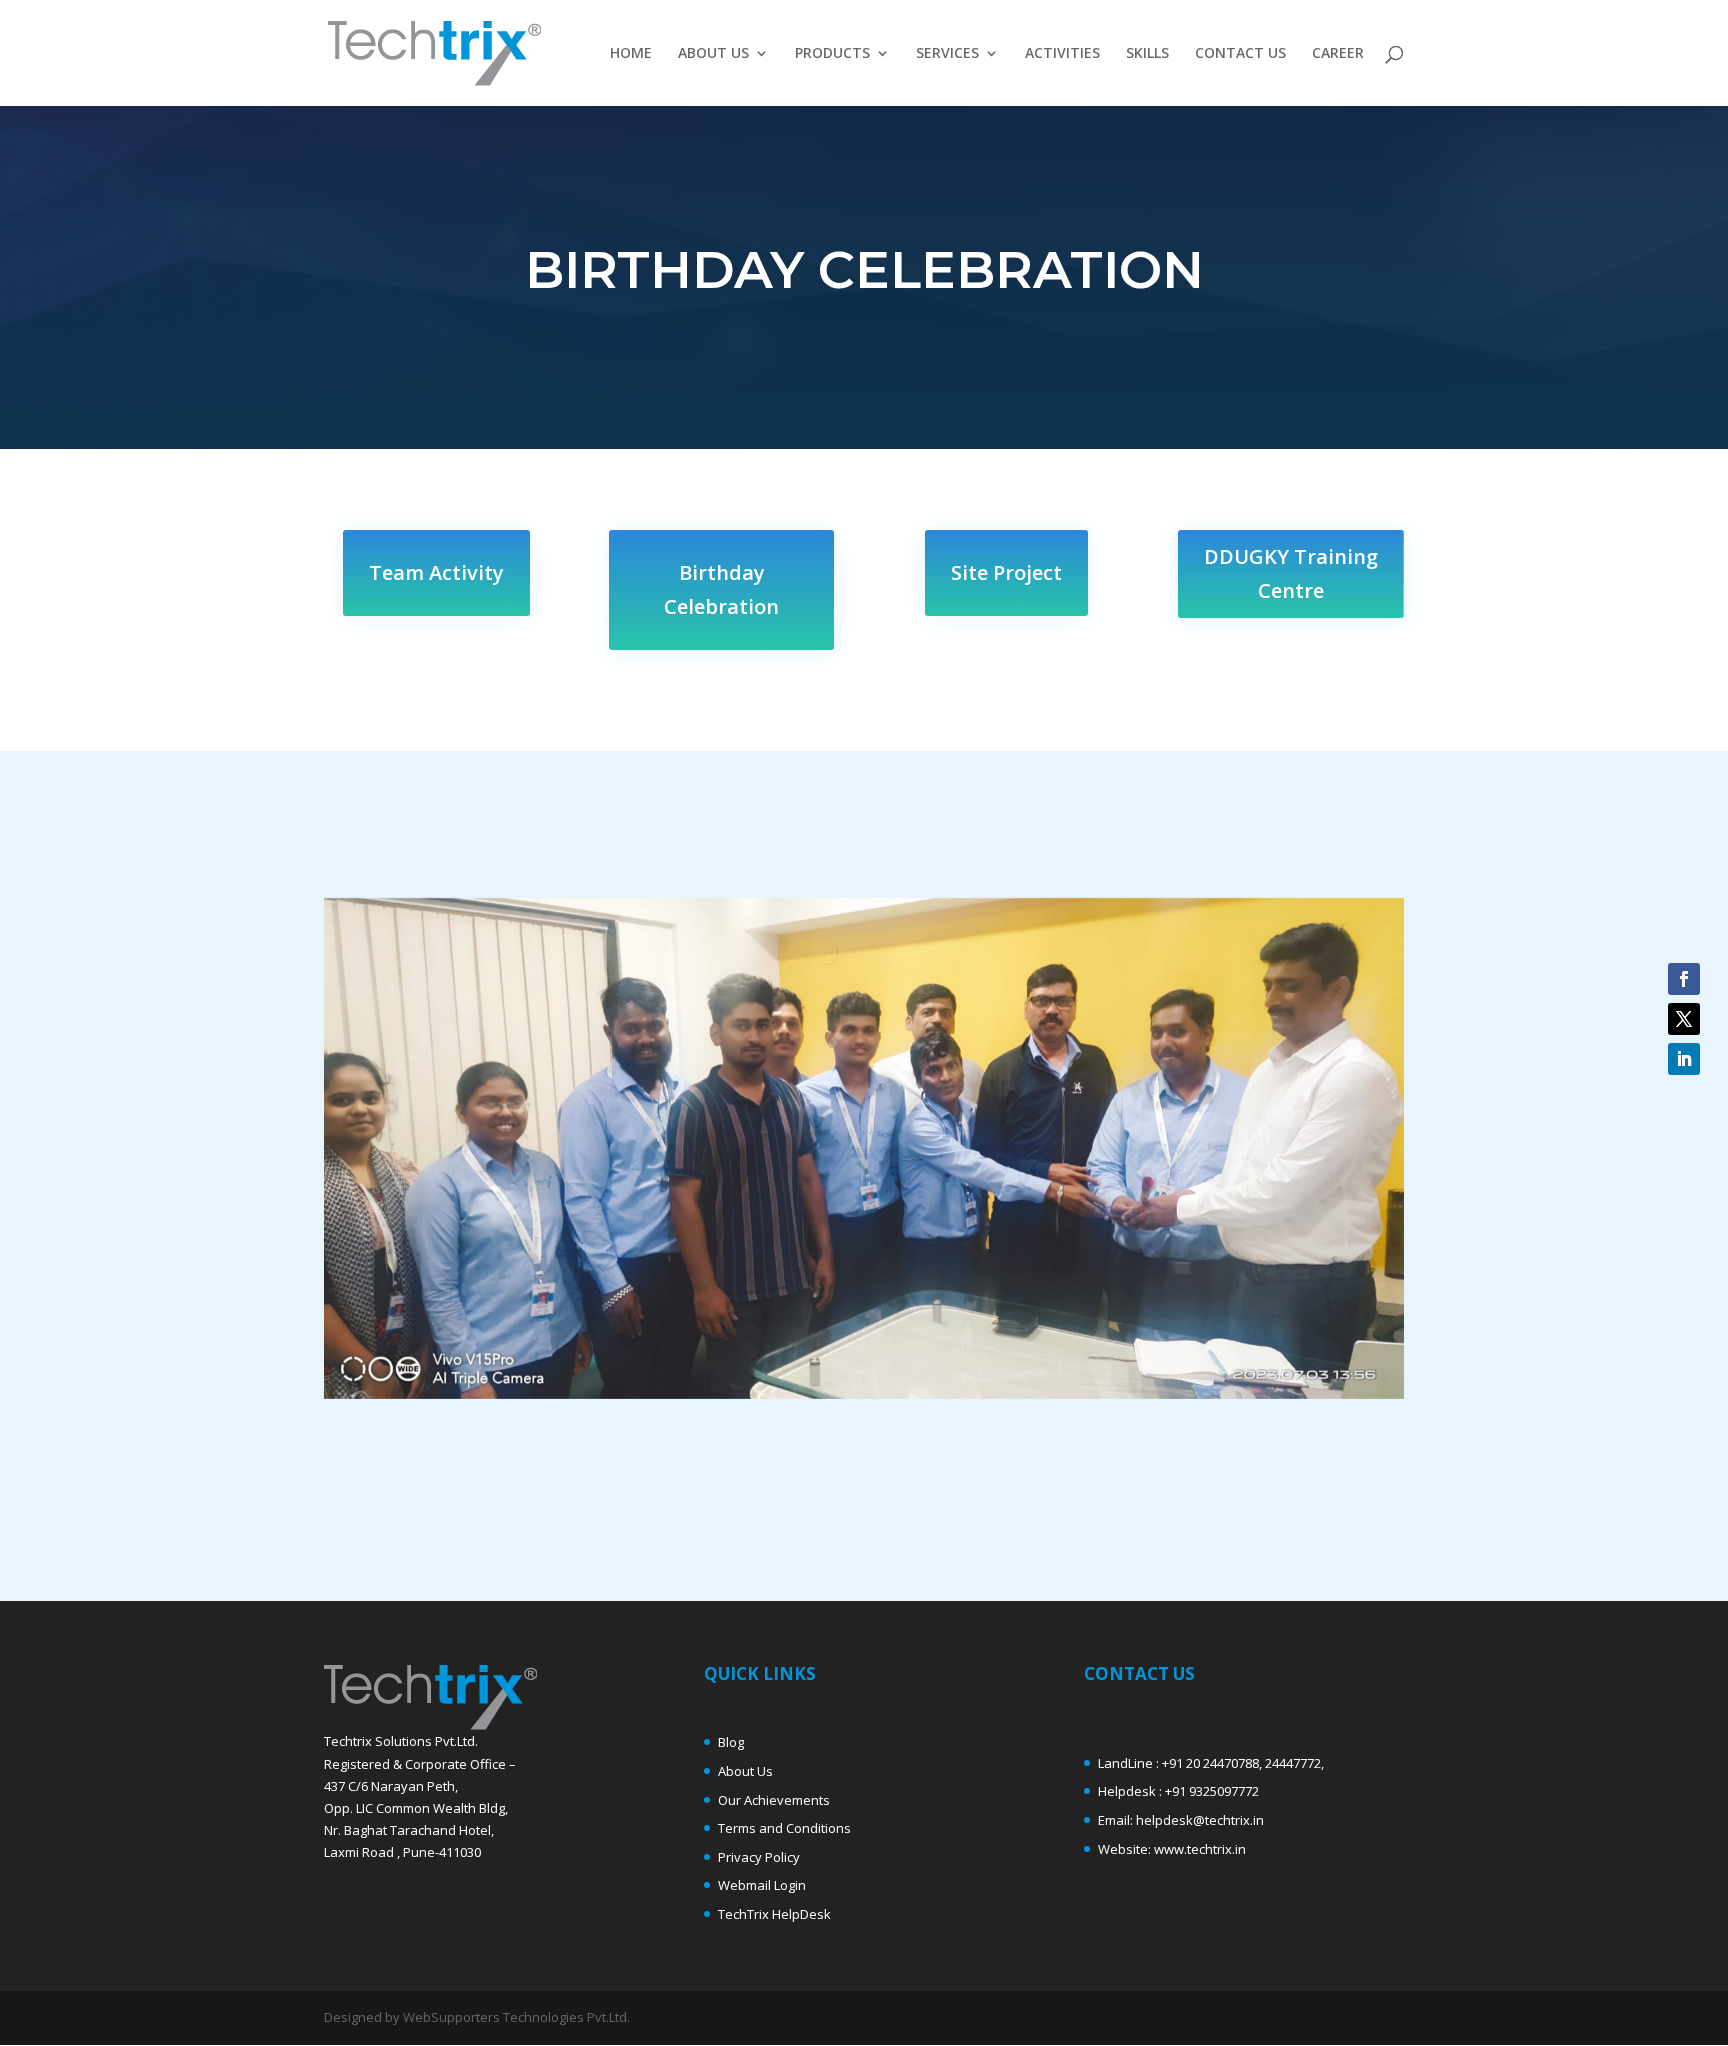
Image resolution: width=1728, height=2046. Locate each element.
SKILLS (1147, 54)
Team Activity (436, 572)
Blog (731, 1742)
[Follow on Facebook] (1684, 979)
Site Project (1006, 572)
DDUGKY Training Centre (1291, 573)
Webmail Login (762, 1885)
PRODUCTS (832, 54)
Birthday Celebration (721, 589)
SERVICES (947, 54)
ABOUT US (713, 54)
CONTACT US (1240, 54)
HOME (631, 54)
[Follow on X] (1684, 1019)
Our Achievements (774, 1800)
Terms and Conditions (784, 1828)
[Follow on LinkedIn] (1684, 1059)
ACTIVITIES (1062, 54)
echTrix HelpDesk (778, 1914)
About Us (745, 1771)
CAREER (1338, 54)
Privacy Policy (759, 1857)
